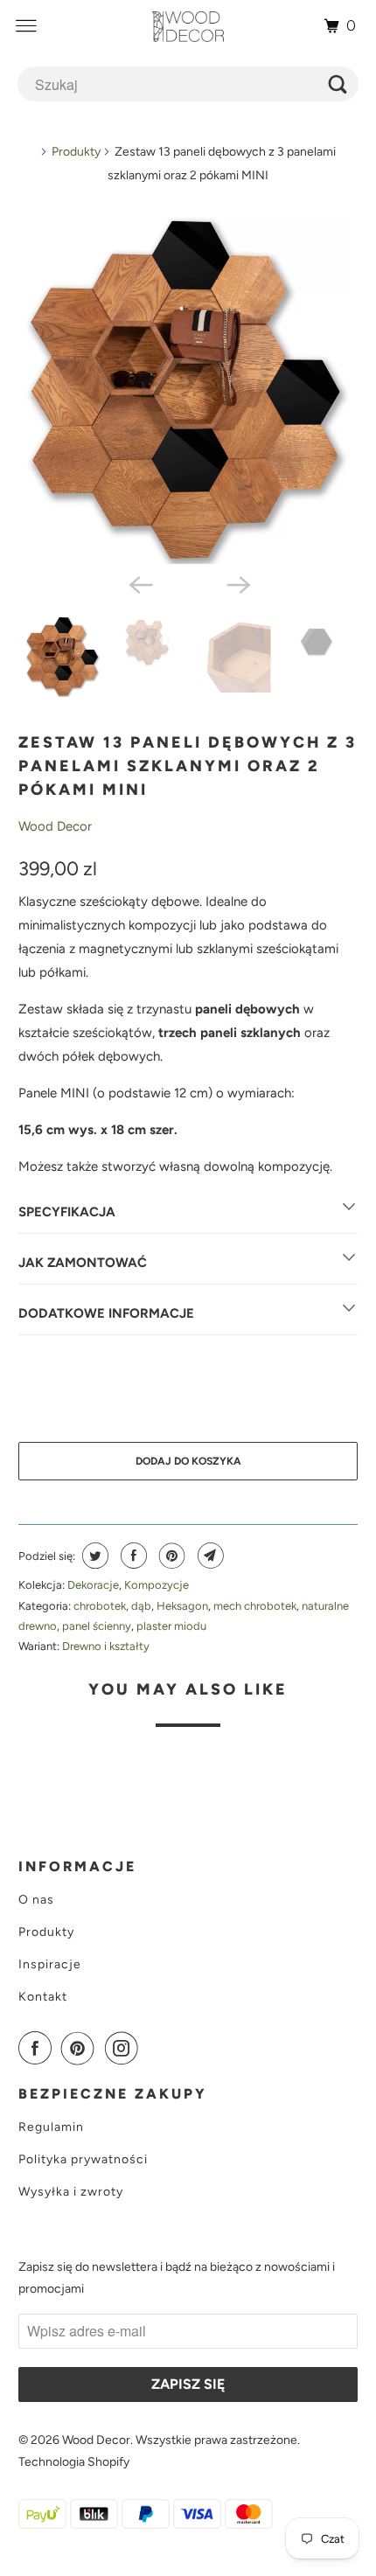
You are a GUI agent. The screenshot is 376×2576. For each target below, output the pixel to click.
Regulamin (51, 2127)
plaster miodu (171, 1626)
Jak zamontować (83, 1263)
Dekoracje (93, 1585)
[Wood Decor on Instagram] (125, 2048)
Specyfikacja (67, 1212)
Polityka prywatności (83, 2159)
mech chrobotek (255, 1606)
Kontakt (43, 1997)
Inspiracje (50, 1964)
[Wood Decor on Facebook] (38, 2048)
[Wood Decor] (188, 26)
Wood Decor (55, 826)
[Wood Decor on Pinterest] (81, 2048)
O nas (36, 1900)
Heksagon (182, 1606)
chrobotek (100, 1606)
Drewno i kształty (106, 1646)
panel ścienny (97, 1626)
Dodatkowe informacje (106, 1313)
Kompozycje (157, 1585)
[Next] (237, 583)
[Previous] (139, 583)
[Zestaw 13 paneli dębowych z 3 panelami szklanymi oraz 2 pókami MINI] (188, 390)
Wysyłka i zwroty (71, 2192)
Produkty (76, 152)
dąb (141, 1606)
